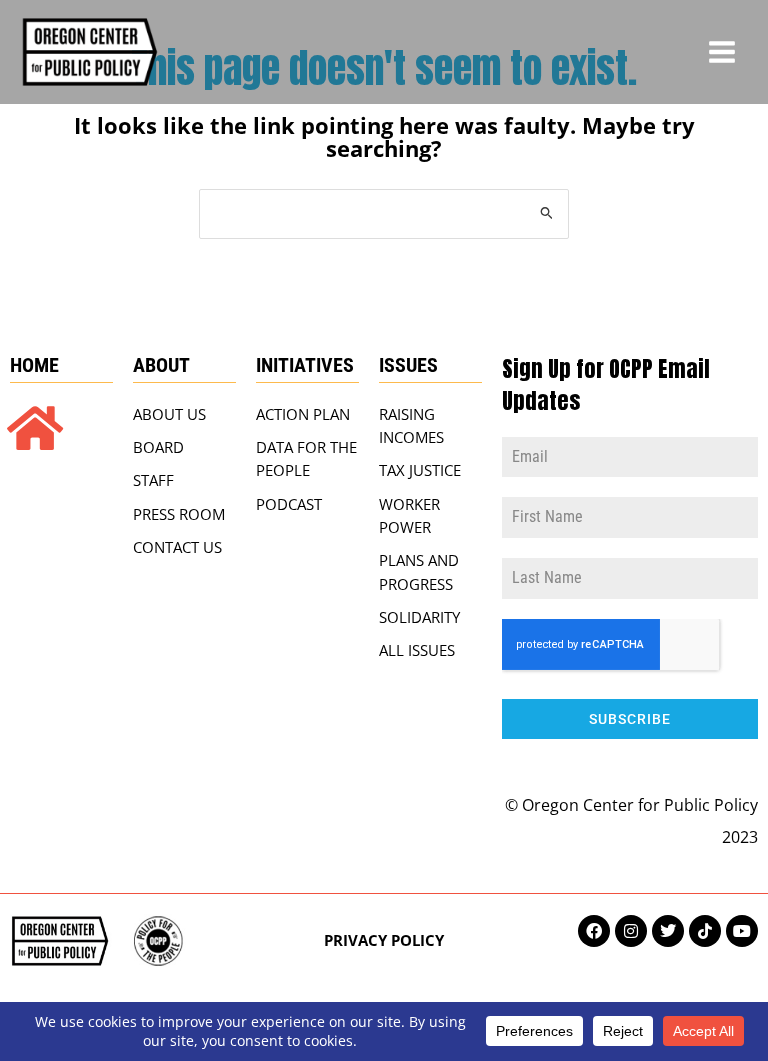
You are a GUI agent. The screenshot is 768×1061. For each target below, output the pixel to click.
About (161, 365)
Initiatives (305, 365)
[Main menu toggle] (722, 52)
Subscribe (630, 719)
